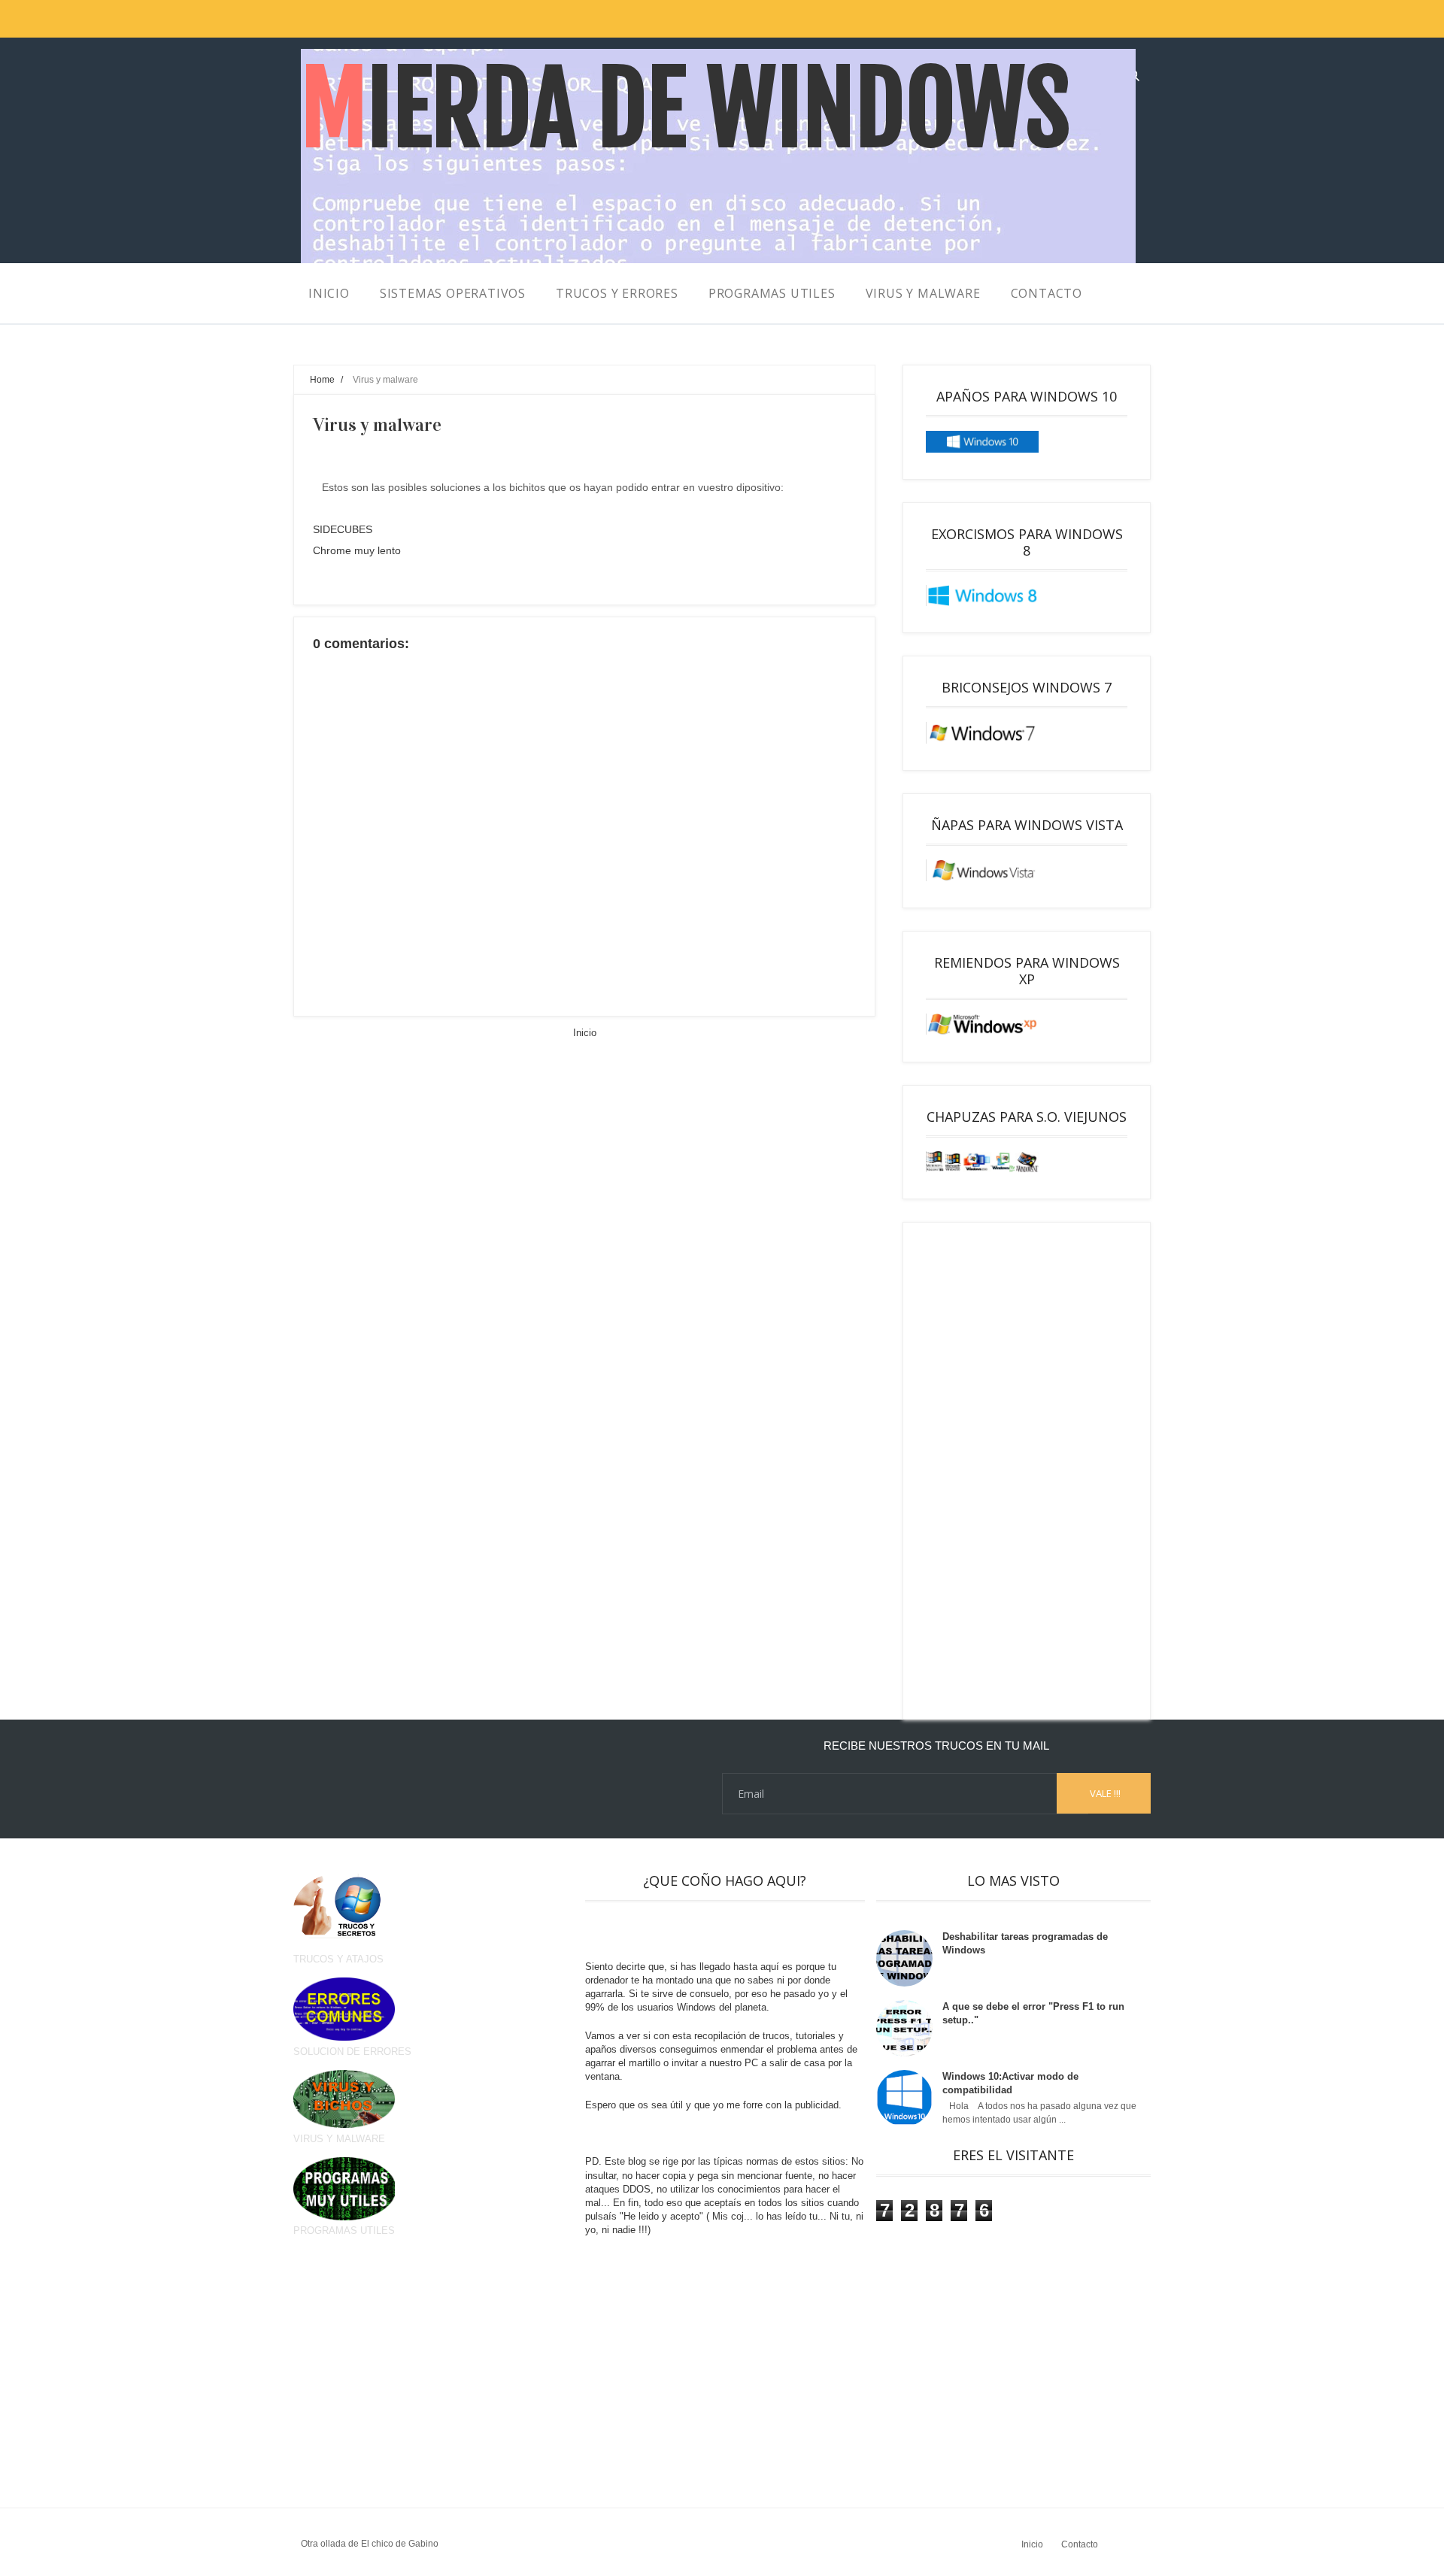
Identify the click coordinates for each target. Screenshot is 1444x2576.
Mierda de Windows (686, 109)
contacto (1047, 293)
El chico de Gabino (400, 2544)
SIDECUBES (343, 529)
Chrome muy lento (357, 550)
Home (322, 379)
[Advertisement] (1027, 1471)
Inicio (585, 1033)
